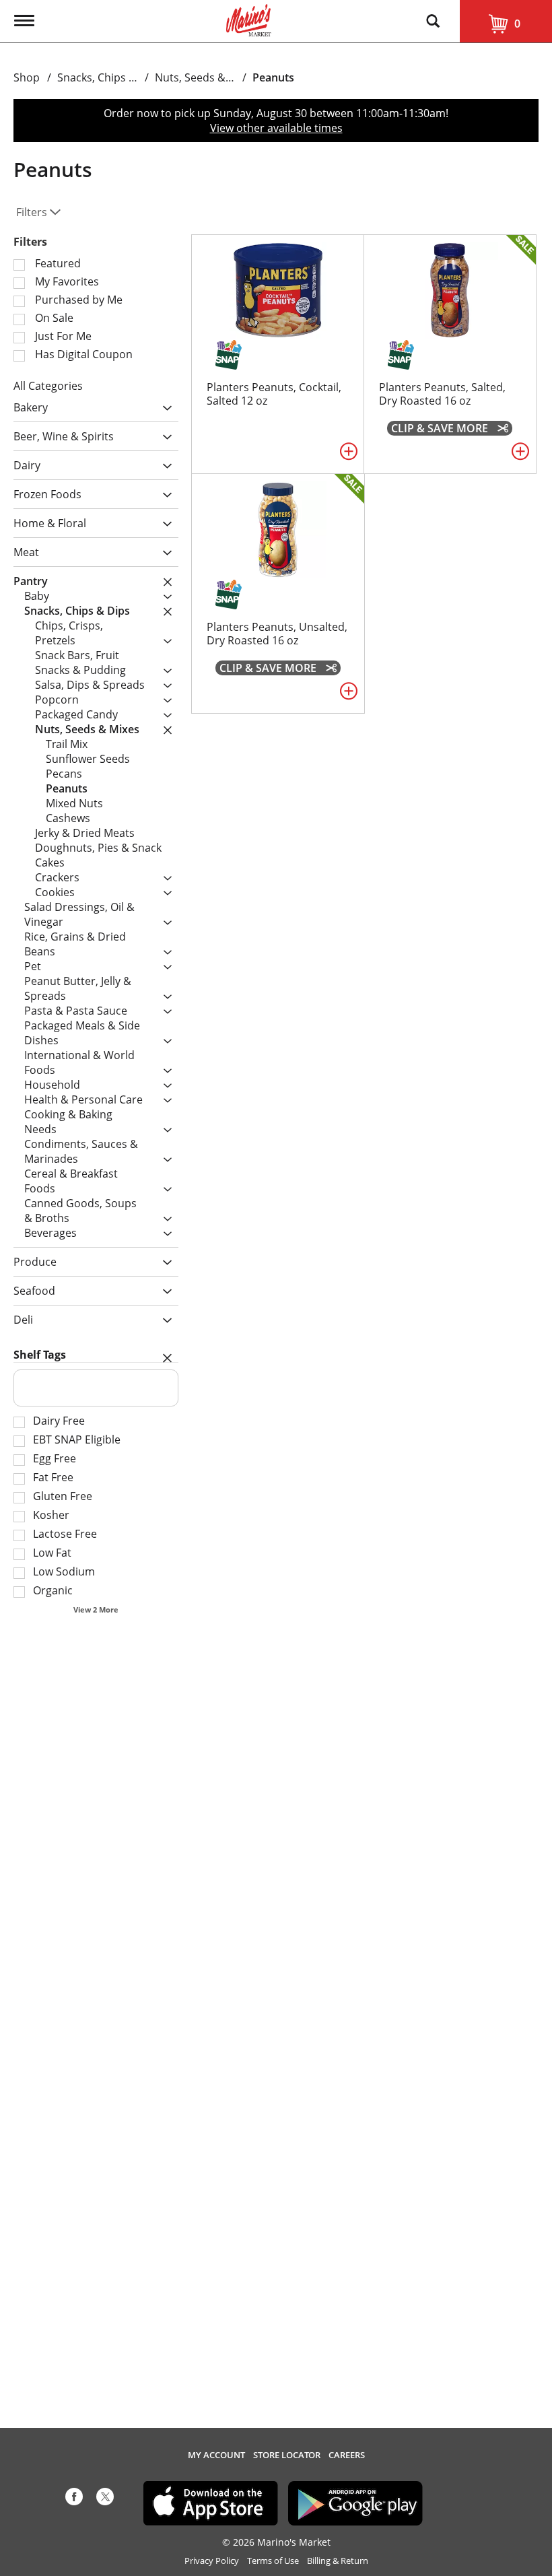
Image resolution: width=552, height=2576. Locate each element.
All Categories (48, 386)
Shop (27, 77)
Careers (347, 2455)
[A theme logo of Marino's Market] (249, 19)
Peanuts (273, 77)
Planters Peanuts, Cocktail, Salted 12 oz (274, 394)
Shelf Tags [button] (40, 1355)
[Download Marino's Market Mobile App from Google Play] (355, 2502)
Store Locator (287, 2455)
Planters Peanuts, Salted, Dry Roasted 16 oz (442, 394)
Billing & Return (338, 2561)
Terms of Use (273, 2561)
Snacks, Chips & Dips (110, 77)
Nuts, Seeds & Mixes (206, 77)
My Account (216, 2455)
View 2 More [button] (96, 1609)
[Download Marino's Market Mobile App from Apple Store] (211, 2502)
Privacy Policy (212, 2561)
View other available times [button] (276, 128)
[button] (164, 408)
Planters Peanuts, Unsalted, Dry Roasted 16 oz (277, 634)
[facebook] (74, 2499)
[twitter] (105, 2499)
